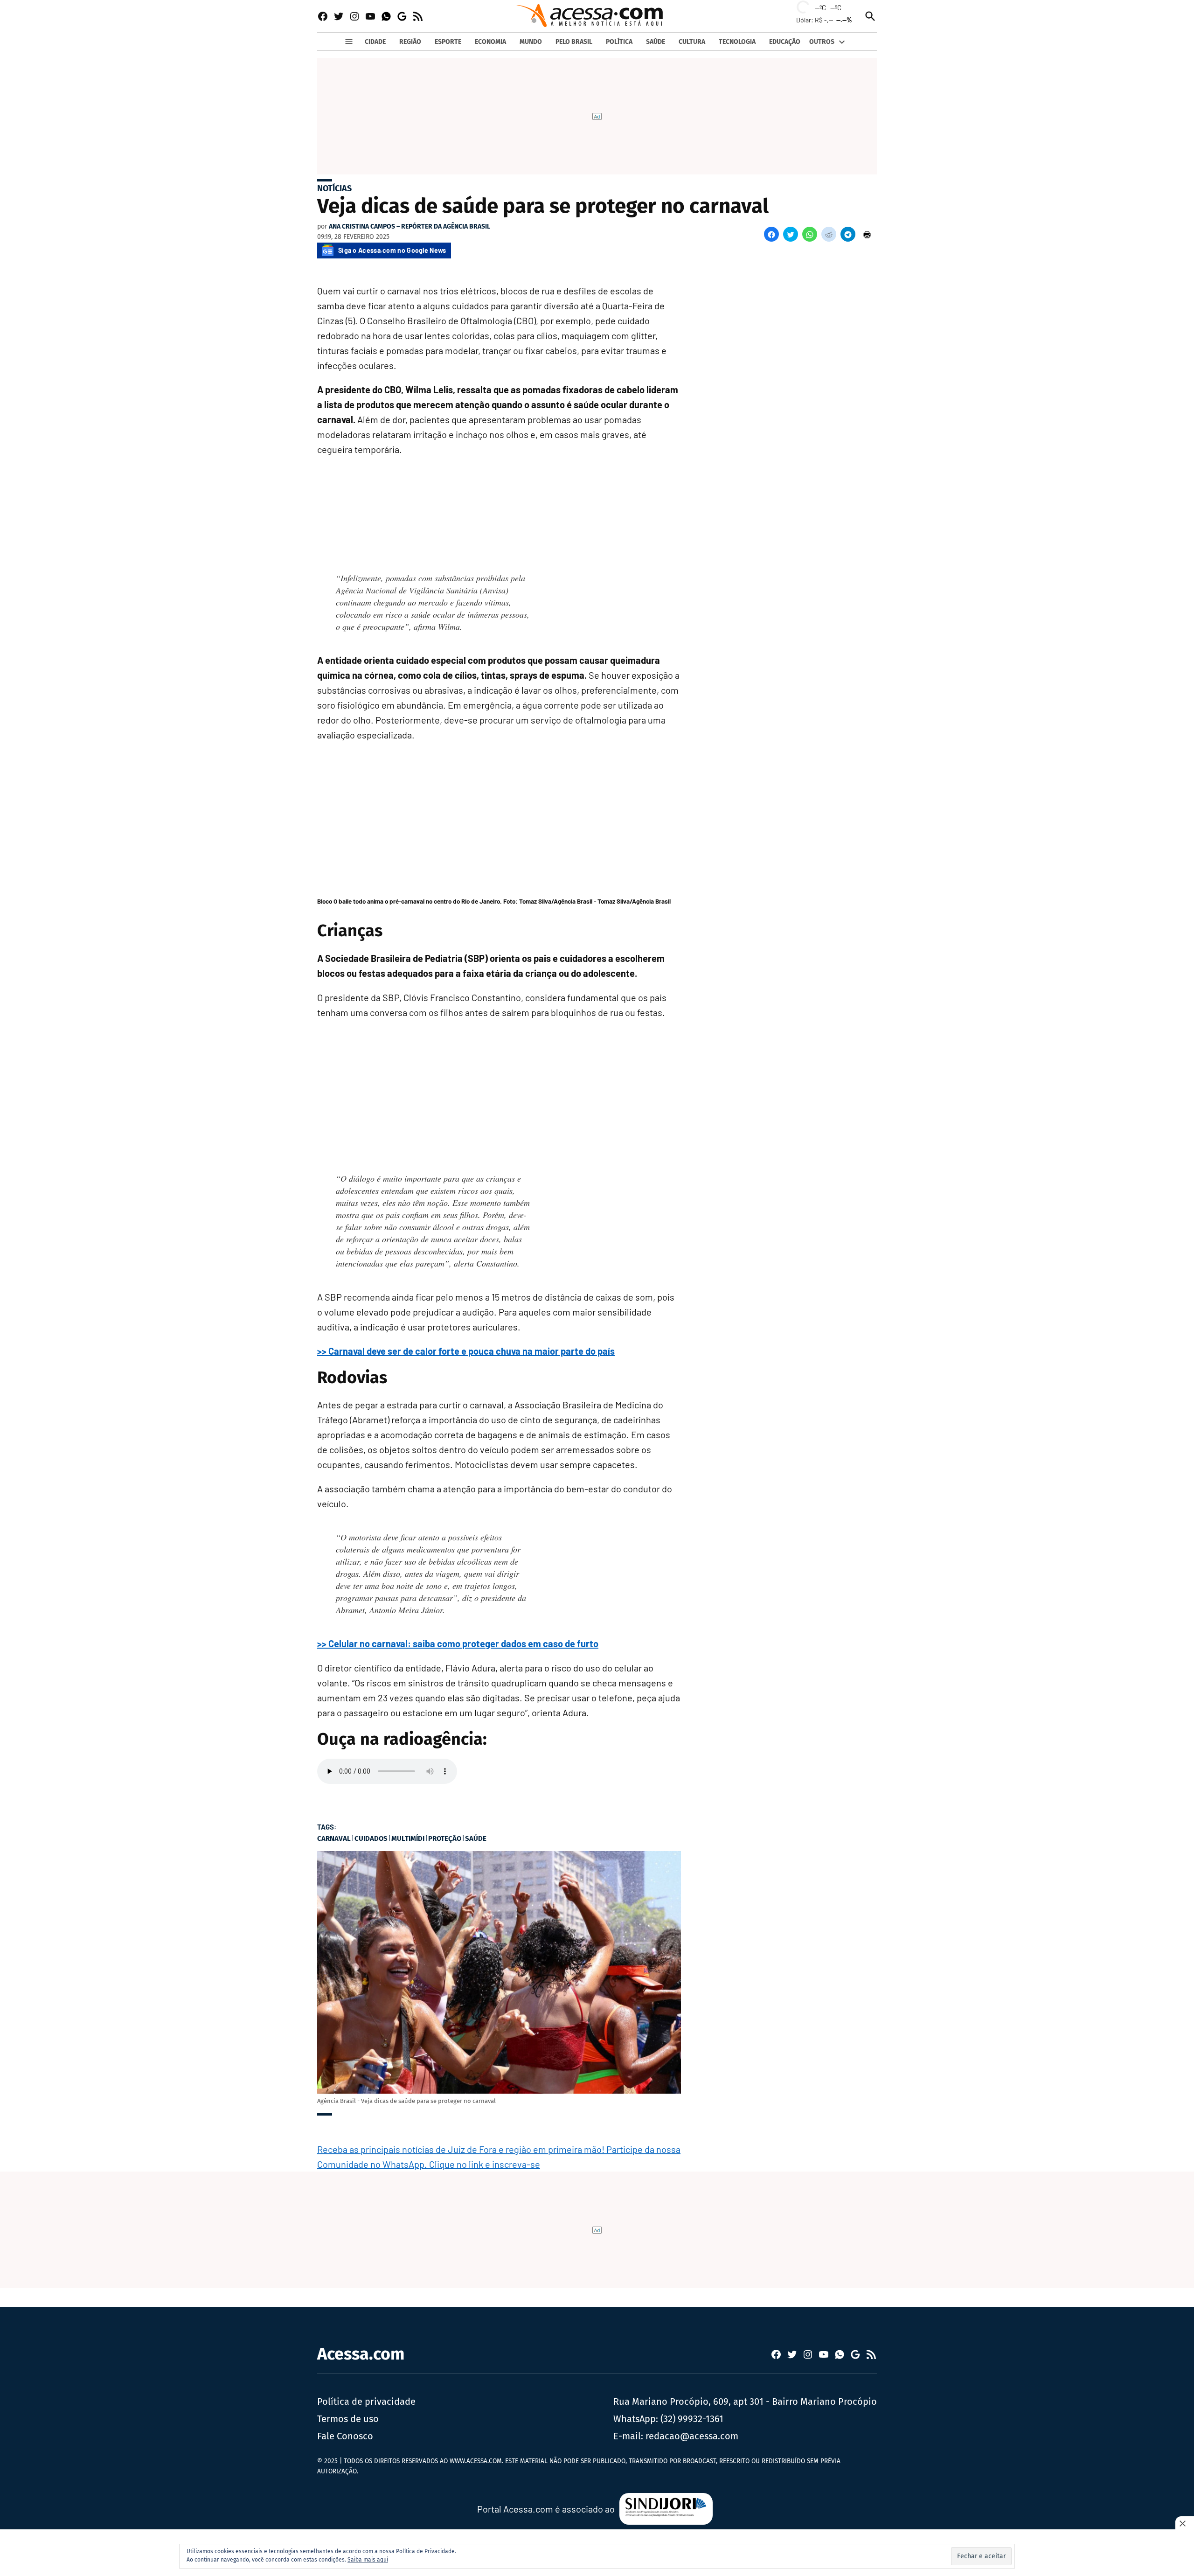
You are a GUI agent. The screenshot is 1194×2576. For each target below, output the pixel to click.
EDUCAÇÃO (785, 42)
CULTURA (692, 42)
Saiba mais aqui (368, 2560)
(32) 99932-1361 (692, 2419)
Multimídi (408, 1838)
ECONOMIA (490, 42)
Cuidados (371, 1838)
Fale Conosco (345, 2436)
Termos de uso (348, 2419)
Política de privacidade (366, 2402)
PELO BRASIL (574, 42)
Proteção (445, 1838)
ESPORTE (448, 42)
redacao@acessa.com (692, 2436)
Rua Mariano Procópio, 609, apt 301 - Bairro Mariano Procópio (745, 2402)
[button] (771, 234)
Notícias (334, 188)
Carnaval (334, 1838)
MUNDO (531, 42)
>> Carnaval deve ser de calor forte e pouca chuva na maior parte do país (466, 1351)
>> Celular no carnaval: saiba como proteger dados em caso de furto (458, 1643)
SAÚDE (656, 42)
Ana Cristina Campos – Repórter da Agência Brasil (410, 226)
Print (867, 234)
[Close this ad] (1185, 2523)
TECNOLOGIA (737, 42)
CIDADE (375, 42)
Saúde (476, 1838)
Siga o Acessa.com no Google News (392, 250)
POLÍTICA (619, 42)
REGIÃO (410, 42)
